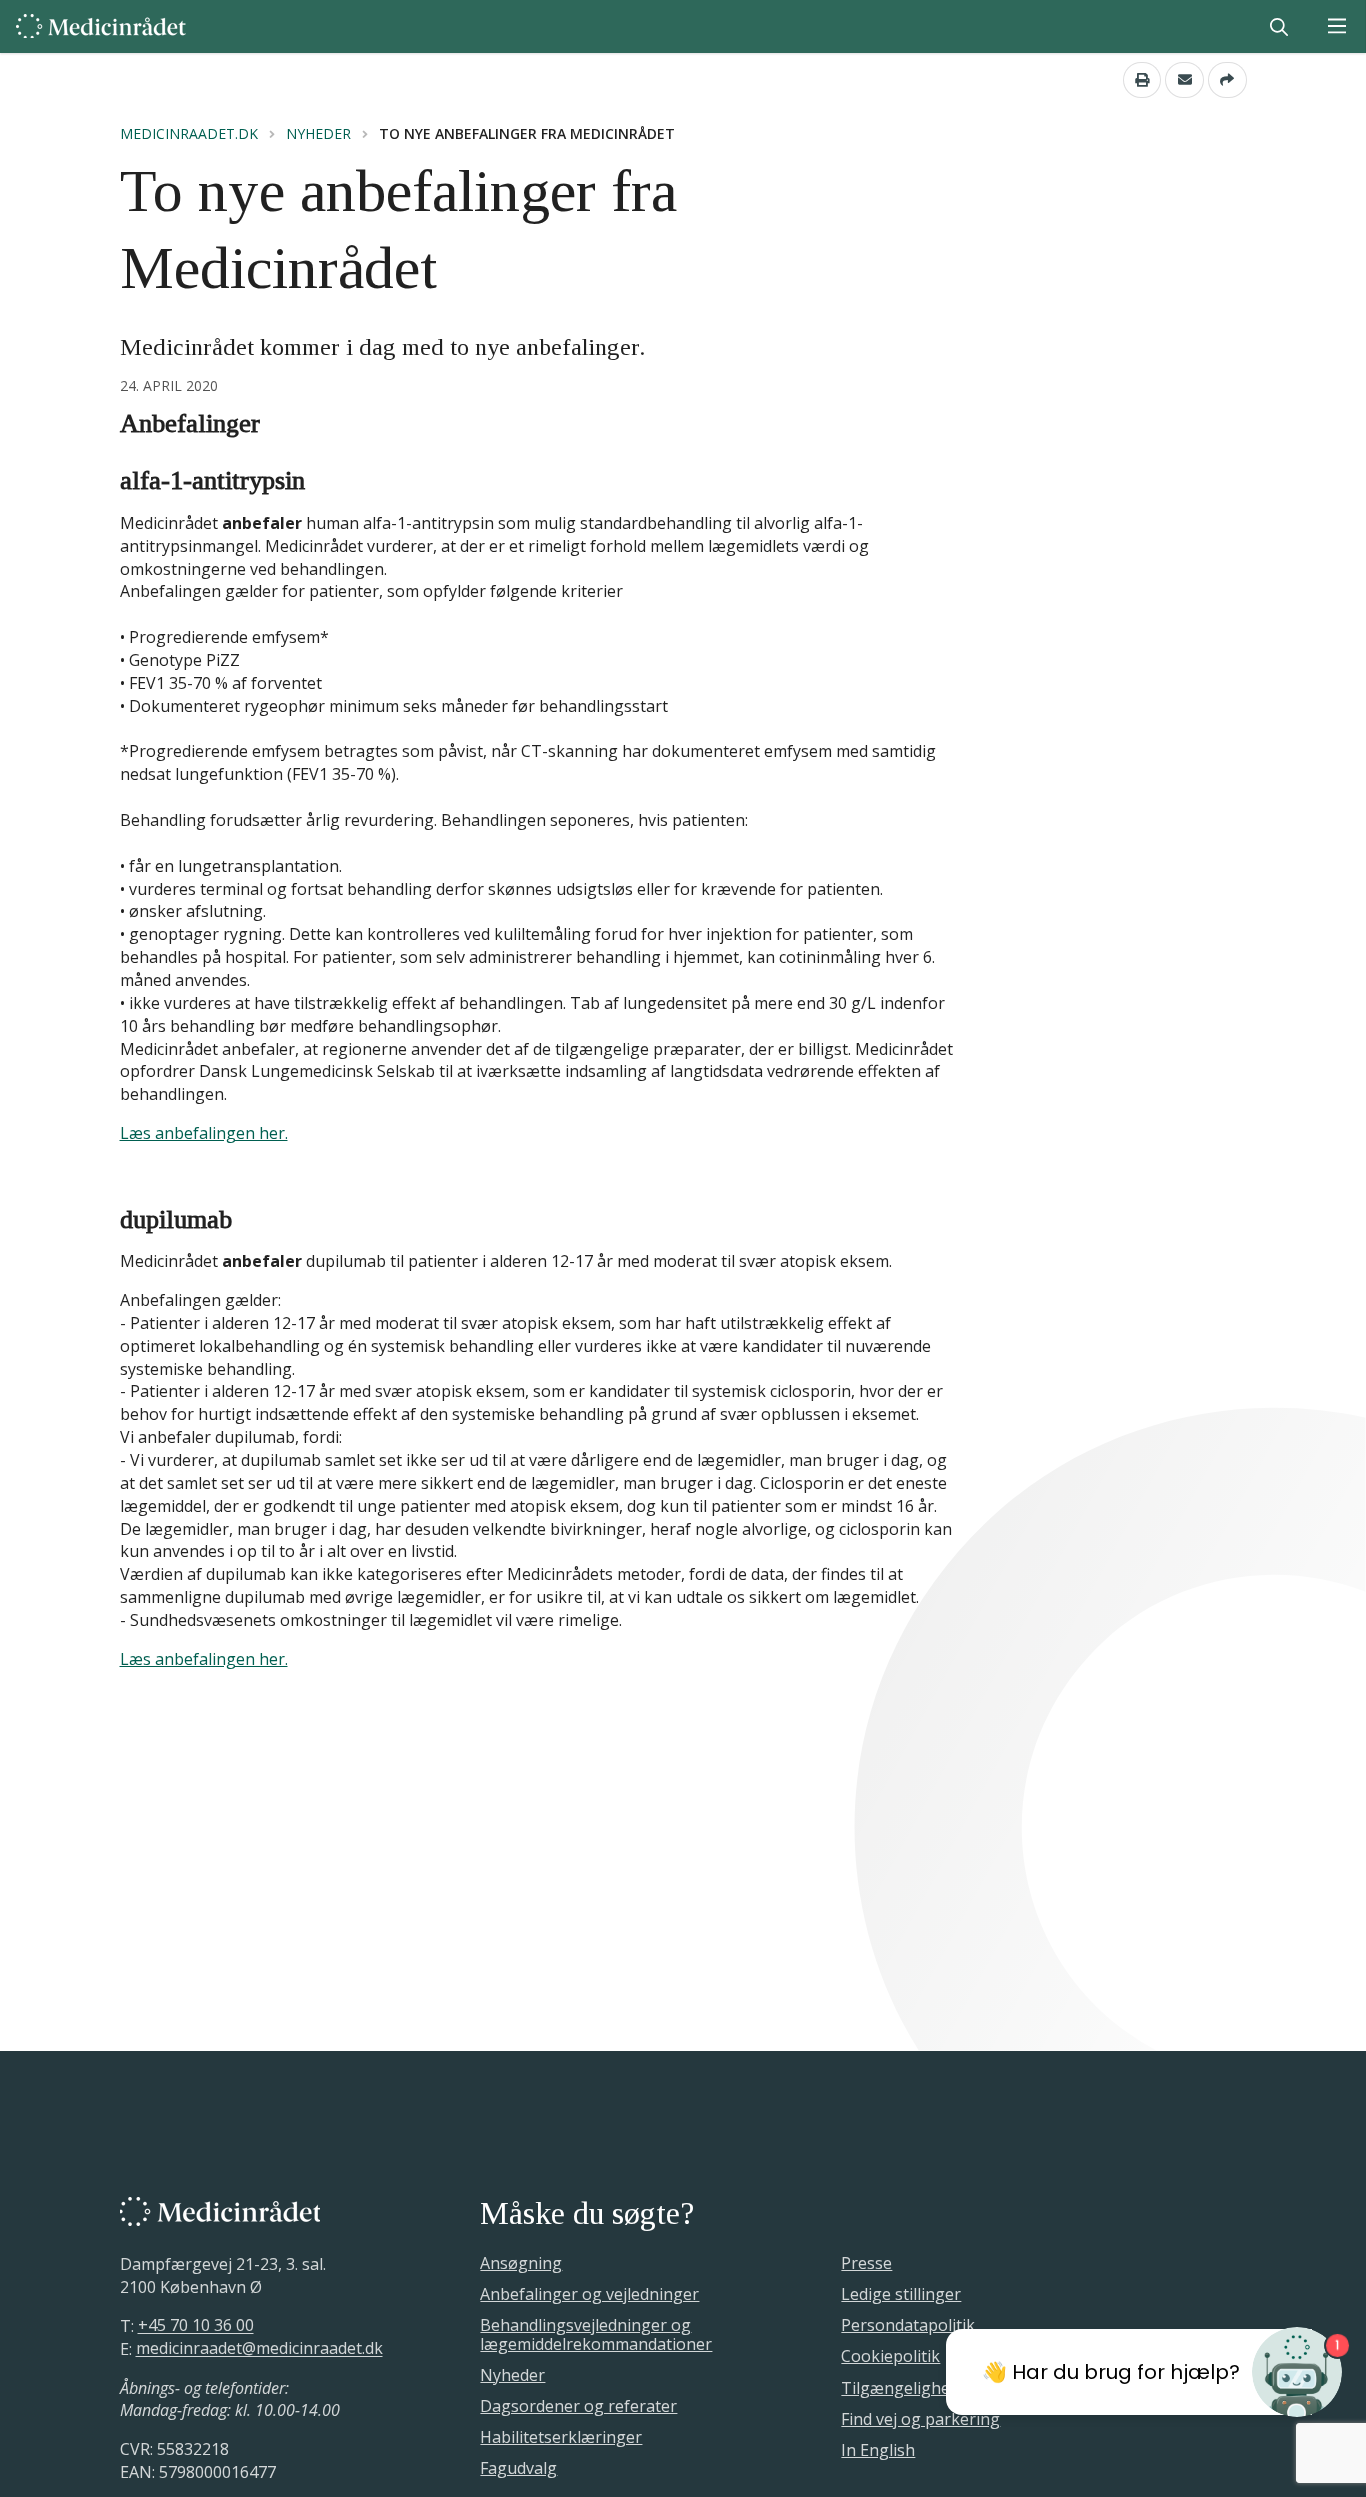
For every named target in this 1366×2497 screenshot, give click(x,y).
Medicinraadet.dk (189, 134)
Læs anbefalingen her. (204, 1133)
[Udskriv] (1142, 80)
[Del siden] (1227, 80)
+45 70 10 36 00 (196, 2326)
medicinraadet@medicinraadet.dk (259, 2349)
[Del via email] (1184, 80)
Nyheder (318, 134)
